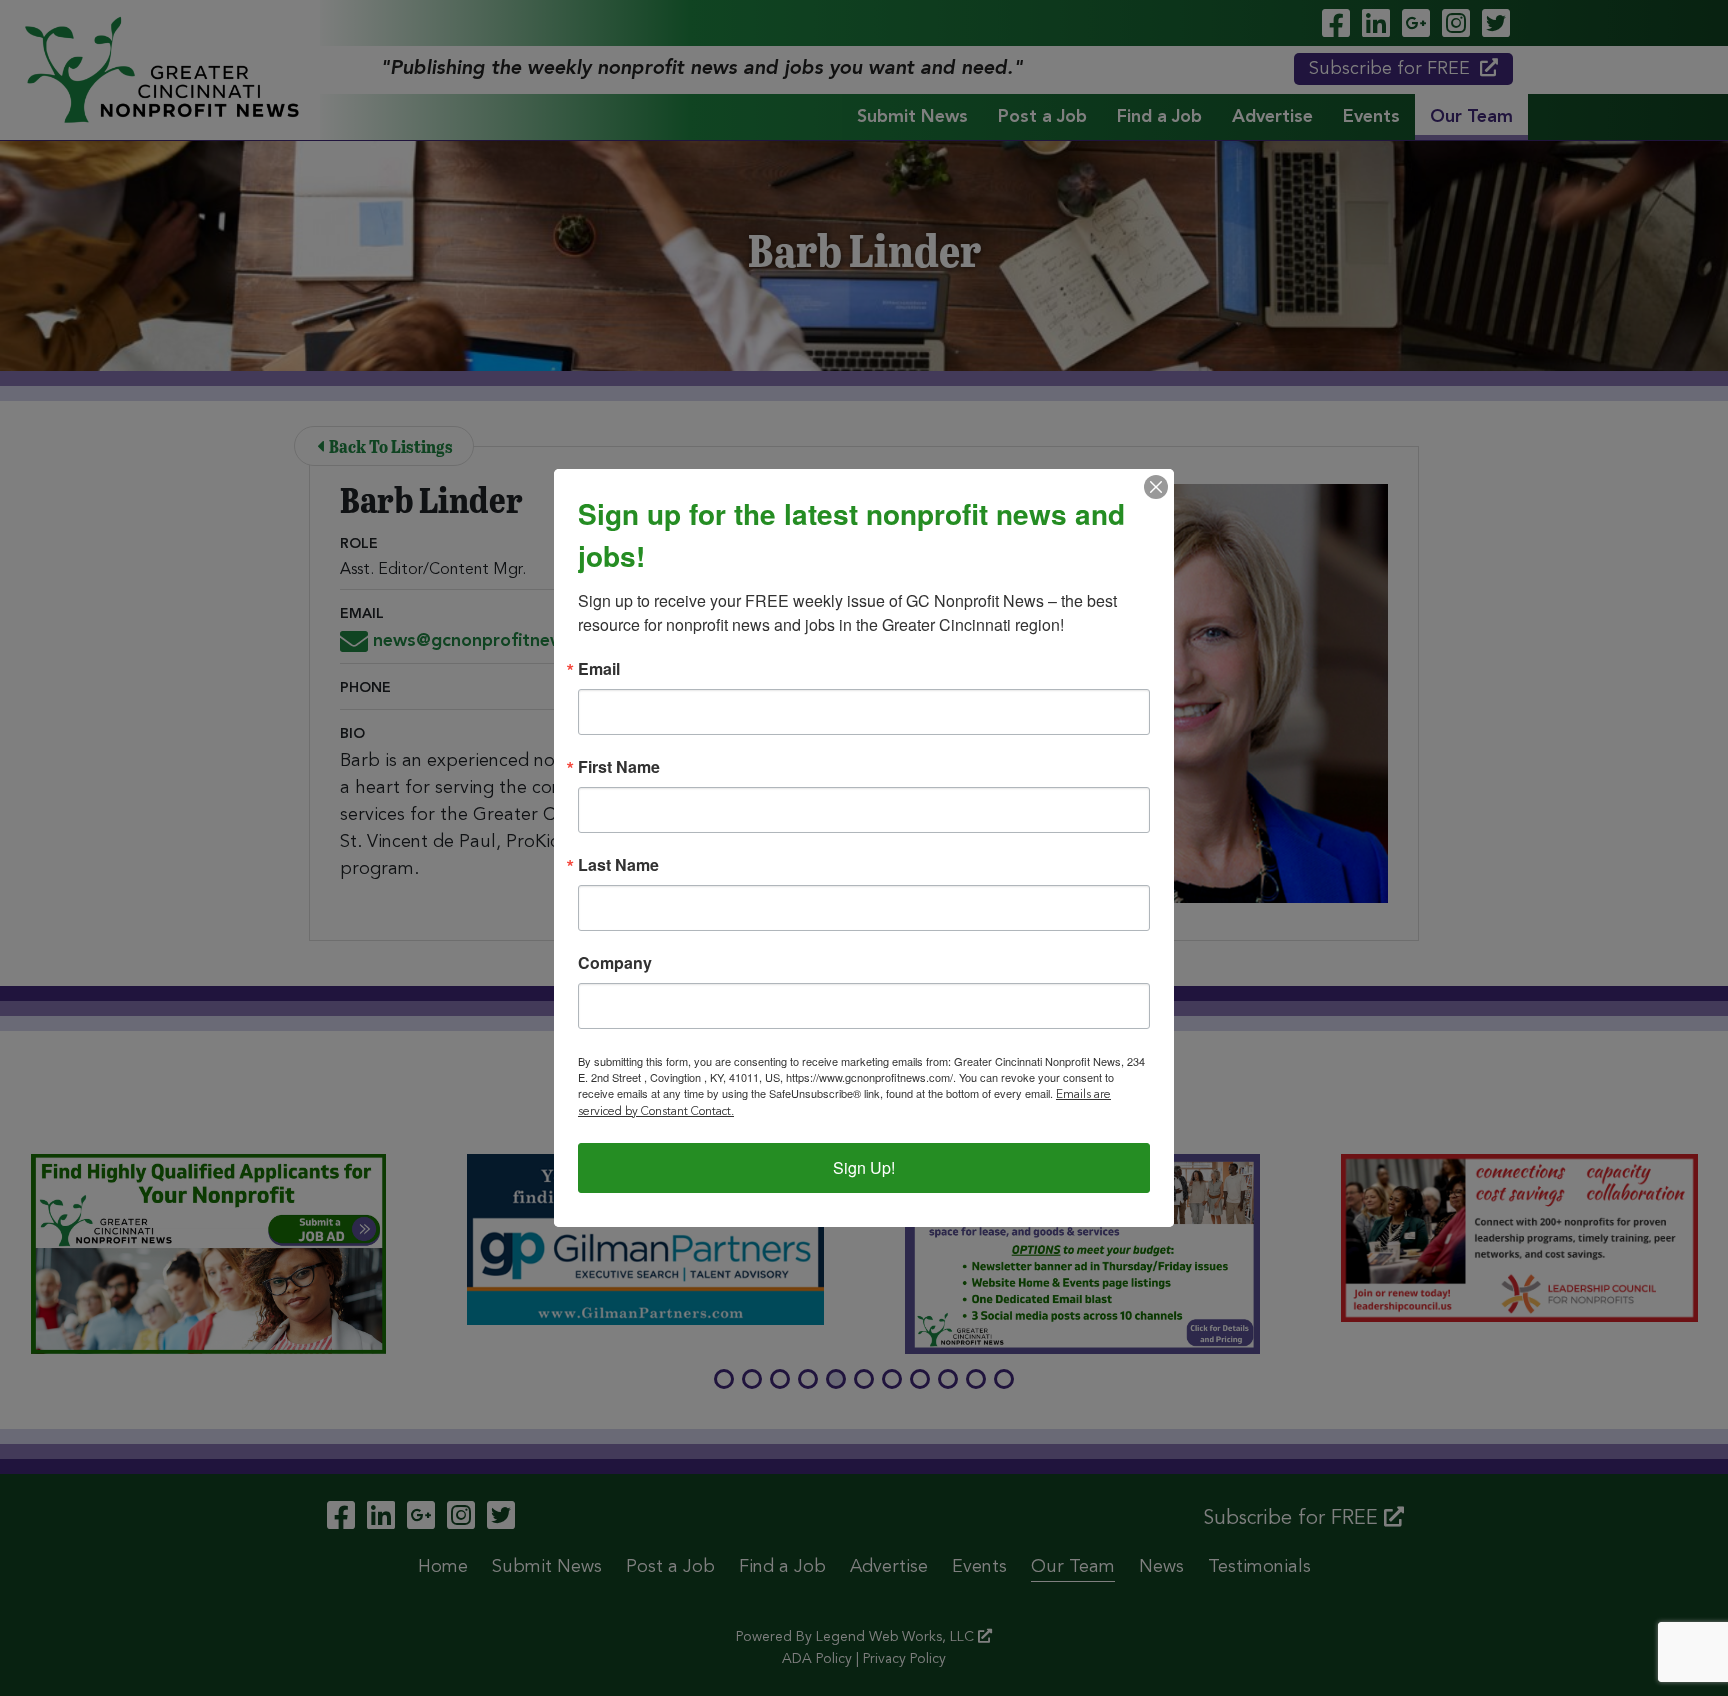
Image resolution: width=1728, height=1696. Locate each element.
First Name (619, 767)
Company (615, 963)
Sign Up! (864, 1167)
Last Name (618, 865)
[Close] (1156, 487)
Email (599, 669)
